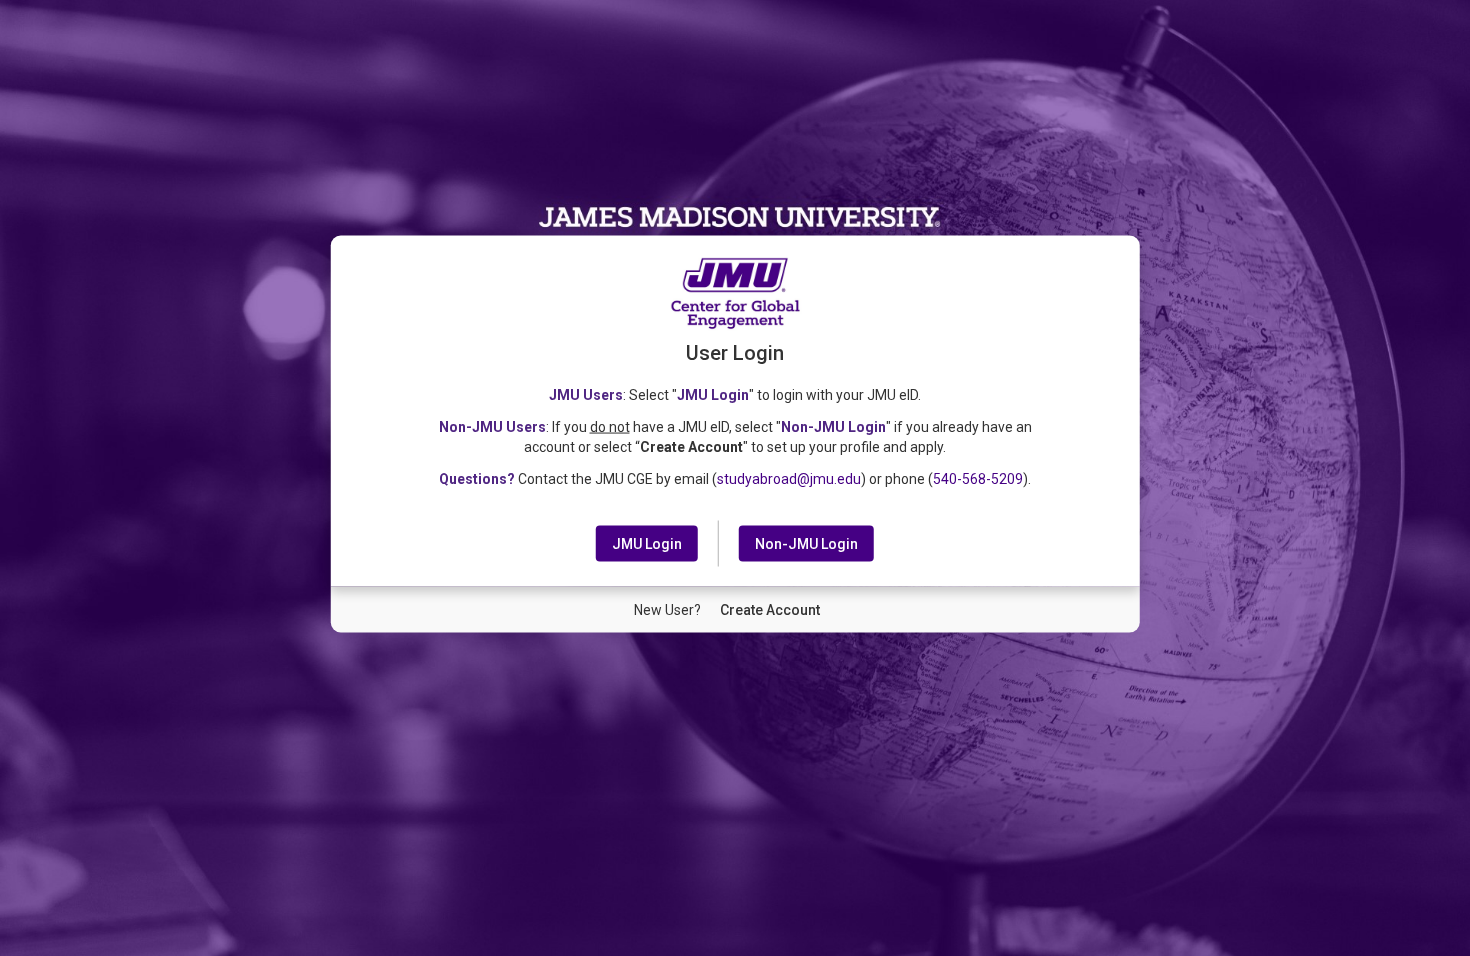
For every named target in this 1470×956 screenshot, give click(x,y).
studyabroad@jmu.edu (789, 479)
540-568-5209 (978, 479)
